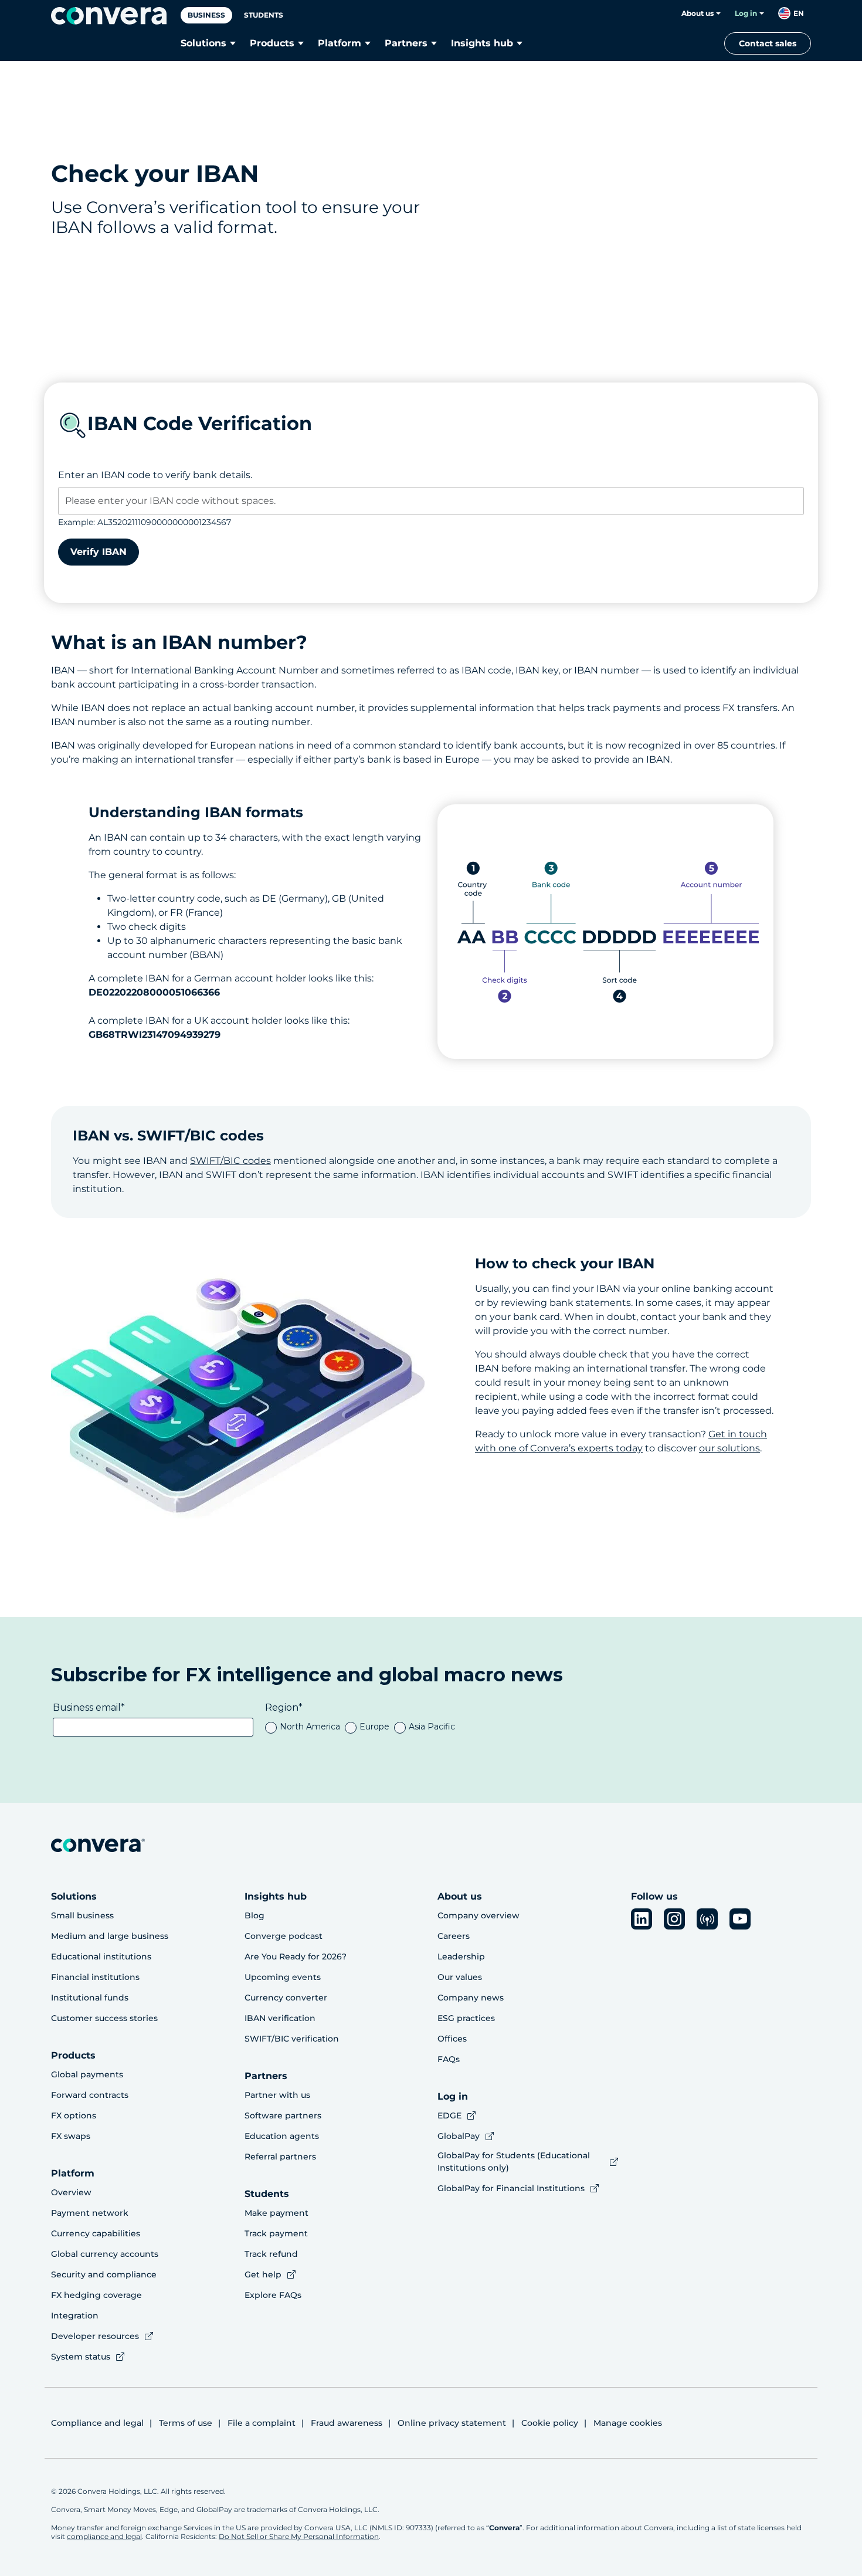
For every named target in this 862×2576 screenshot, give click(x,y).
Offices (452, 2039)
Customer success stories (104, 2018)
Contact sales (768, 43)
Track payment (276, 2233)
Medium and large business (110, 1936)
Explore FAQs (273, 2295)
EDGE (449, 2115)
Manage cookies (628, 2423)
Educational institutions (101, 1956)
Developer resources (95, 2336)
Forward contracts (90, 2095)
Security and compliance (104, 2274)
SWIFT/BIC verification (292, 2039)
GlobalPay (459, 2136)
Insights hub (482, 43)
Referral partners (280, 2157)
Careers (454, 1936)
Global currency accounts (105, 2254)
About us (698, 13)
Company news (471, 1998)
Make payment (276, 2213)
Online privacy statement (452, 2423)
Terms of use (186, 2423)
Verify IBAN (99, 552)
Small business (82, 1915)
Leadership (461, 1956)
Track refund (271, 2254)
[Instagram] (674, 1919)
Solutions (203, 43)
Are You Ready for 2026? (296, 1956)
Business (206, 15)
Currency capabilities (96, 2233)
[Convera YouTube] (740, 1919)
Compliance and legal (97, 2423)
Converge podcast (284, 1936)
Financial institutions (95, 1977)
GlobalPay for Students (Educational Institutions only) (514, 2162)
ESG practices (466, 2018)
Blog (254, 1915)
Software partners (283, 2115)
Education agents (282, 2136)
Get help (263, 2274)
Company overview (478, 1915)
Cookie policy (550, 2423)
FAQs (449, 2059)
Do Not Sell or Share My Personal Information (299, 2536)
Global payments (87, 2074)
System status (81, 2357)
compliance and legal (104, 2536)
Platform (340, 43)
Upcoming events (283, 1977)
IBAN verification (280, 2018)
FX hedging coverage (96, 2295)
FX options (74, 2115)
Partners (406, 43)
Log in (746, 13)
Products (272, 43)
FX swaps (71, 2136)
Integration (75, 2316)
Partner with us (277, 2095)
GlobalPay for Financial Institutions (511, 2188)
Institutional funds (90, 1998)
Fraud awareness (347, 2423)
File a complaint (262, 2423)
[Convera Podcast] (707, 1919)
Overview (71, 2192)
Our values (460, 1977)
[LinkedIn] (642, 1919)
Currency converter (286, 1998)
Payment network (90, 2213)
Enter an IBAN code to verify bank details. (155, 475)
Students (264, 15)
